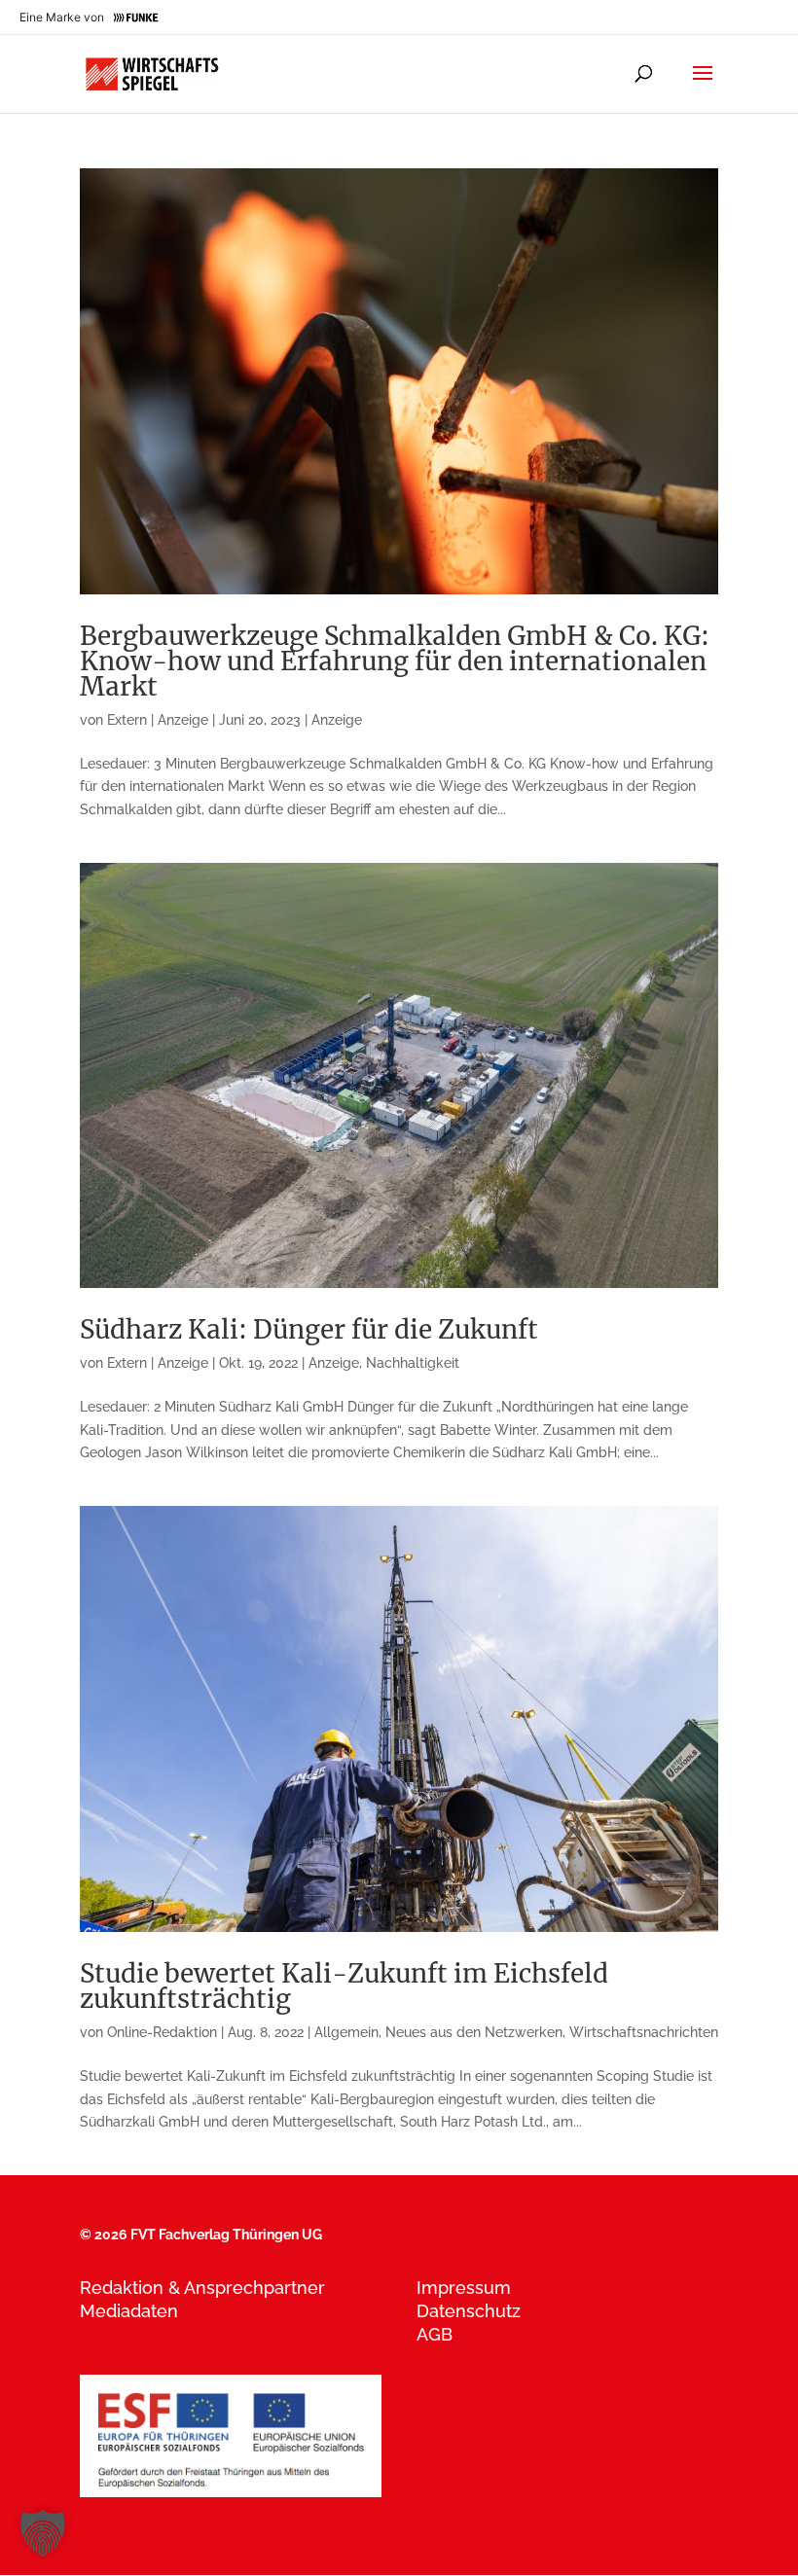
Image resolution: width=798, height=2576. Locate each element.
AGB (435, 2334)
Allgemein (346, 2032)
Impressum (464, 2288)
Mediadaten (129, 2311)
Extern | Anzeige (158, 720)
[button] (43, 2533)
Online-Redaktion (162, 2032)
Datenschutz (469, 2311)
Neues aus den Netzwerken (474, 2032)
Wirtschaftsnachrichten (644, 2032)
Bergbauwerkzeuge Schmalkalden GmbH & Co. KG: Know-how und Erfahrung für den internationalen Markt (395, 661)
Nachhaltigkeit (413, 1363)
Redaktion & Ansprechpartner (202, 2288)
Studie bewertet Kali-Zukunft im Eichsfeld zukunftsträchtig (344, 1986)
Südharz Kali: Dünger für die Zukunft (309, 1329)
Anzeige (337, 720)
